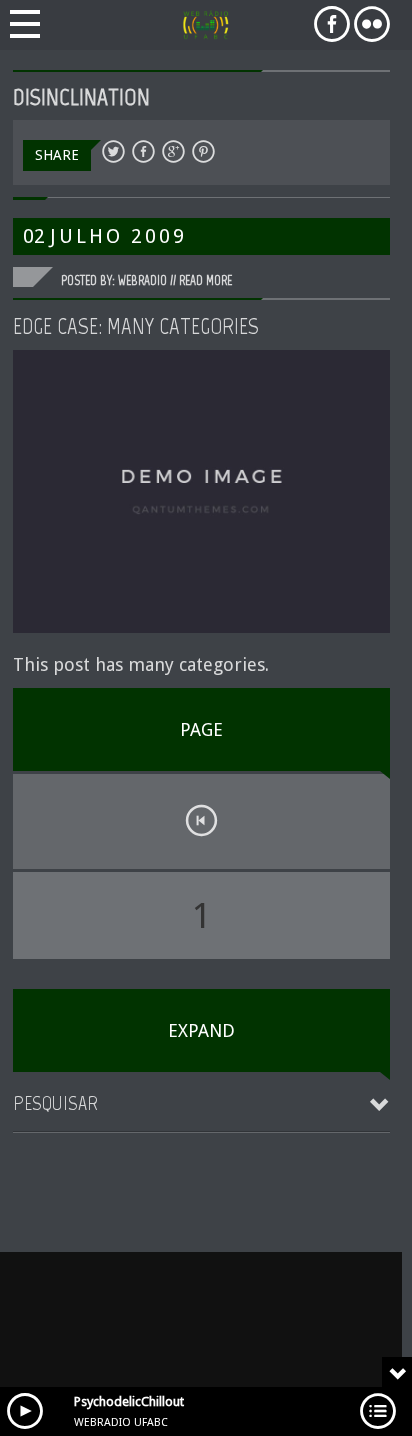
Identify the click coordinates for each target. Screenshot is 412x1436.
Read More (205, 280)
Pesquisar (55, 1103)
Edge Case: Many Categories (136, 326)
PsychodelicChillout (129, 1401)
